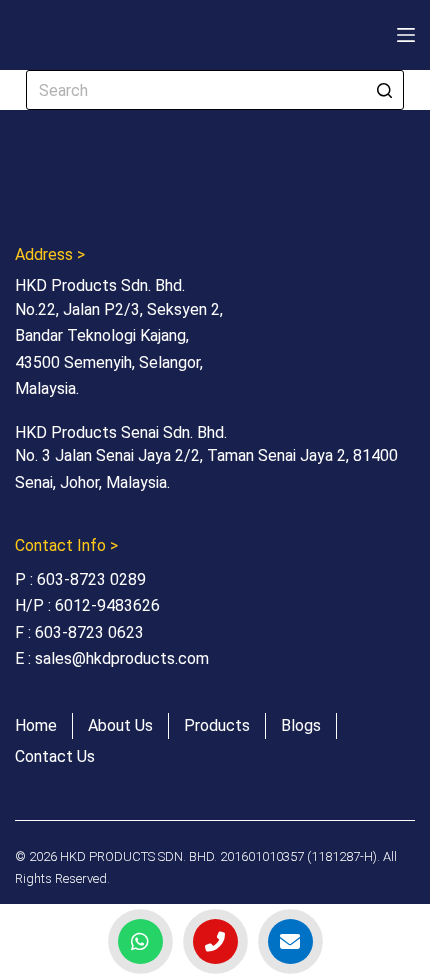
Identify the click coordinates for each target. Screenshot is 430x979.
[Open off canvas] (406, 35)
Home (36, 725)
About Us (120, 725)
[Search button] (384, 90)
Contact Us (55, 756)
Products (217, 725)
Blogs (301, 725)
